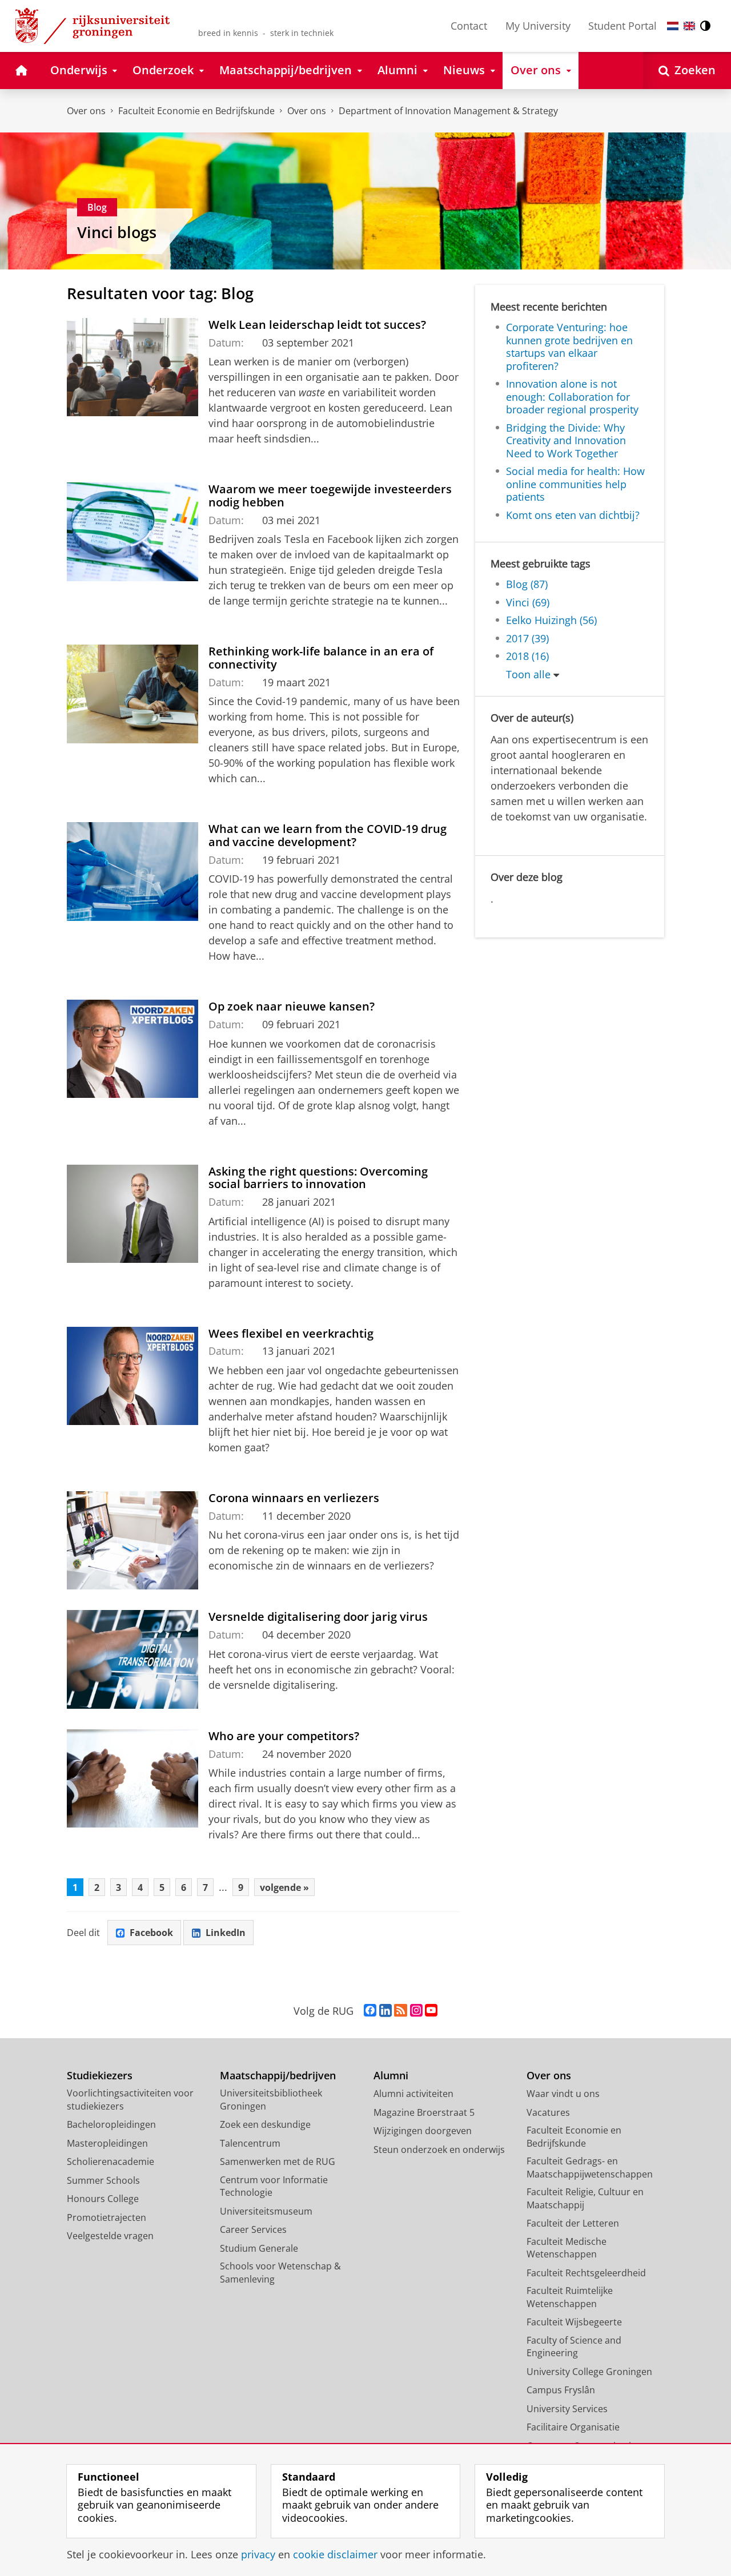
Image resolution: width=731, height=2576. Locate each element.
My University (538, 26)
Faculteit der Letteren (573, 2223)
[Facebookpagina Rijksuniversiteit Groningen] (370, 2011)
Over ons (86, 111)
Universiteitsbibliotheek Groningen (271, 2100)
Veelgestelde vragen (110, 2236)
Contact (469, 26)
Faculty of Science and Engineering (574, 2347)
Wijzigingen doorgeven (423, 2131)
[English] (689, 26)
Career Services (253, 2229)
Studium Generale (259, 2248)
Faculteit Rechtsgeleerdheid (586, 2273)
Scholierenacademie (111, 2162)
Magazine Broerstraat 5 (424, 2112)
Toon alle (528, 675)
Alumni (391, 2076)
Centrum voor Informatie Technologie (274, 2186)
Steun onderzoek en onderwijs (439, 2150)
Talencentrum (250, 2143)
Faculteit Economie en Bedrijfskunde (196, 111)
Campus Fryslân (561, 2390)
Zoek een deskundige (265, 2124)
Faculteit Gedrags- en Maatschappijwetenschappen (590, 2168)
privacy (258, 2555)
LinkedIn (226, 1933)
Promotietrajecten (107, 2217)
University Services (567, 2409)
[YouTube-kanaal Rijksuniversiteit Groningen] (431, 2011)
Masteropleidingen (107, 2143)
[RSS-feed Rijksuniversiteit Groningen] (401, 2011)
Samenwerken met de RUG (278, 2162)
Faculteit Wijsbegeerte (574, 2322)
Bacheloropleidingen (111, 2124)
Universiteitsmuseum (266, 2211)
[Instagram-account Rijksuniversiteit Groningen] (416, 2011)
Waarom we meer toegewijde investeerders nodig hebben (330, 496)
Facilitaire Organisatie (573, 2427)
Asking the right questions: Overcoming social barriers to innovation (318, 1178)
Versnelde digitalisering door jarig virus (318, 1617)
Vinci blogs (117, 232)
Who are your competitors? (284, 1736)
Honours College (103, 2199)
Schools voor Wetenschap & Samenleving (280, 2273)
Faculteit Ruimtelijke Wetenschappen (570, 2297)
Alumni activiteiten (413, 2094)
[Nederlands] (673, 26)
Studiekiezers (100, 2076)
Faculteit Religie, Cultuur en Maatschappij (585, 2198)
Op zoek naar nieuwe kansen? (292, 1006)
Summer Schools (103, 2180)
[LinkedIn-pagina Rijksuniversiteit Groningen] (385, 2011)
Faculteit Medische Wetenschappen (567, 2248)
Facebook (151, 1933)
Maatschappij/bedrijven (278, 2076)
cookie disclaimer (335, 2555)
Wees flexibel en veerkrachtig (291, 1333)
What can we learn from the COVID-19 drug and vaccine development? (328, 835)
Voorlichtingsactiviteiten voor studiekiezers (130, 2100)
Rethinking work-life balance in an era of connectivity (321, 658)
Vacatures (548, 2112)
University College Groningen (589, 2372)
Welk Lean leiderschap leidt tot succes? (317, 325)
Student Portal (622, 26)
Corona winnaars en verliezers (294, 1498)
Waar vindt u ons (563, 2094)
